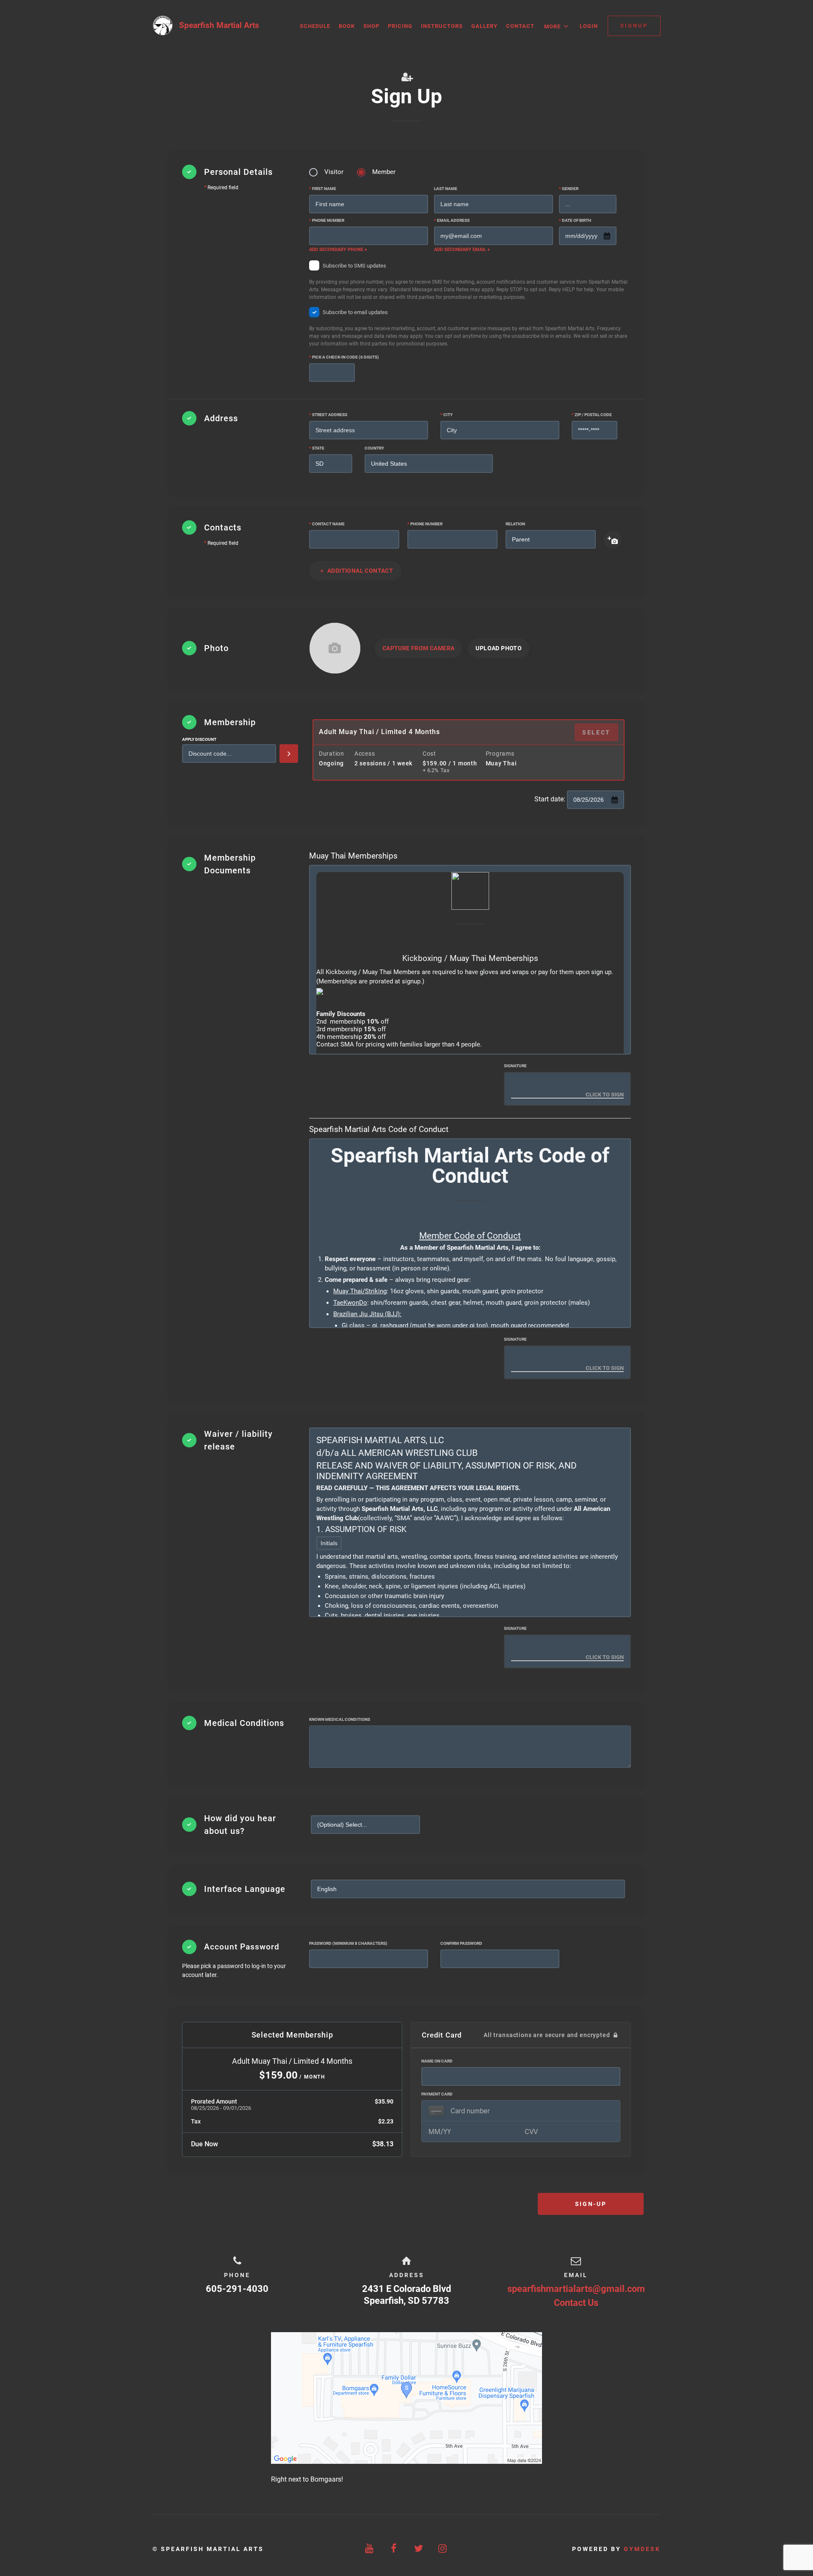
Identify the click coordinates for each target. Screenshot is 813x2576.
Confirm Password (461, 1943)
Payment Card (437, 2094)
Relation (515, 524)
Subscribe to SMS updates (468, 281)
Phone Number (327, 220)
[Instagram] (443, 2549)
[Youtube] (370, 2549)
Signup (634, 26)
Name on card (437, 2061)
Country (374, 448)
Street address (328, 415)
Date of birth (575, 220)
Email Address (452, 220)
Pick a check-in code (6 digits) (344, 357)
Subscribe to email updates (468, 328)
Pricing (400, 26)
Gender (569, 189)
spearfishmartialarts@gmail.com (576, 2289)
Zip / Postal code (592, 415)
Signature (515, 1066)
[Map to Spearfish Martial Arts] (406, 2398)
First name (323, 189)
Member (384, 172)
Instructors (442, 26)
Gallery (484, 26)
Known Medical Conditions (340, 1719)
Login (589, 26)
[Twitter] (419, 2549)
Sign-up (591, 2204)
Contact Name (327, 524)
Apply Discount (199, 739)
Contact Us (576, 2303)
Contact (520, 26)
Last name (446, 189)
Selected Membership (292, 2035)
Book (347, 26)
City (447, 415)
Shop (371, 26)
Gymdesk (642, 2549)
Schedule (315, 26)
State (317, 448)
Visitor (334, 172)
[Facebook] (394, 2549)
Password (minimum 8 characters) (348, 1943)
